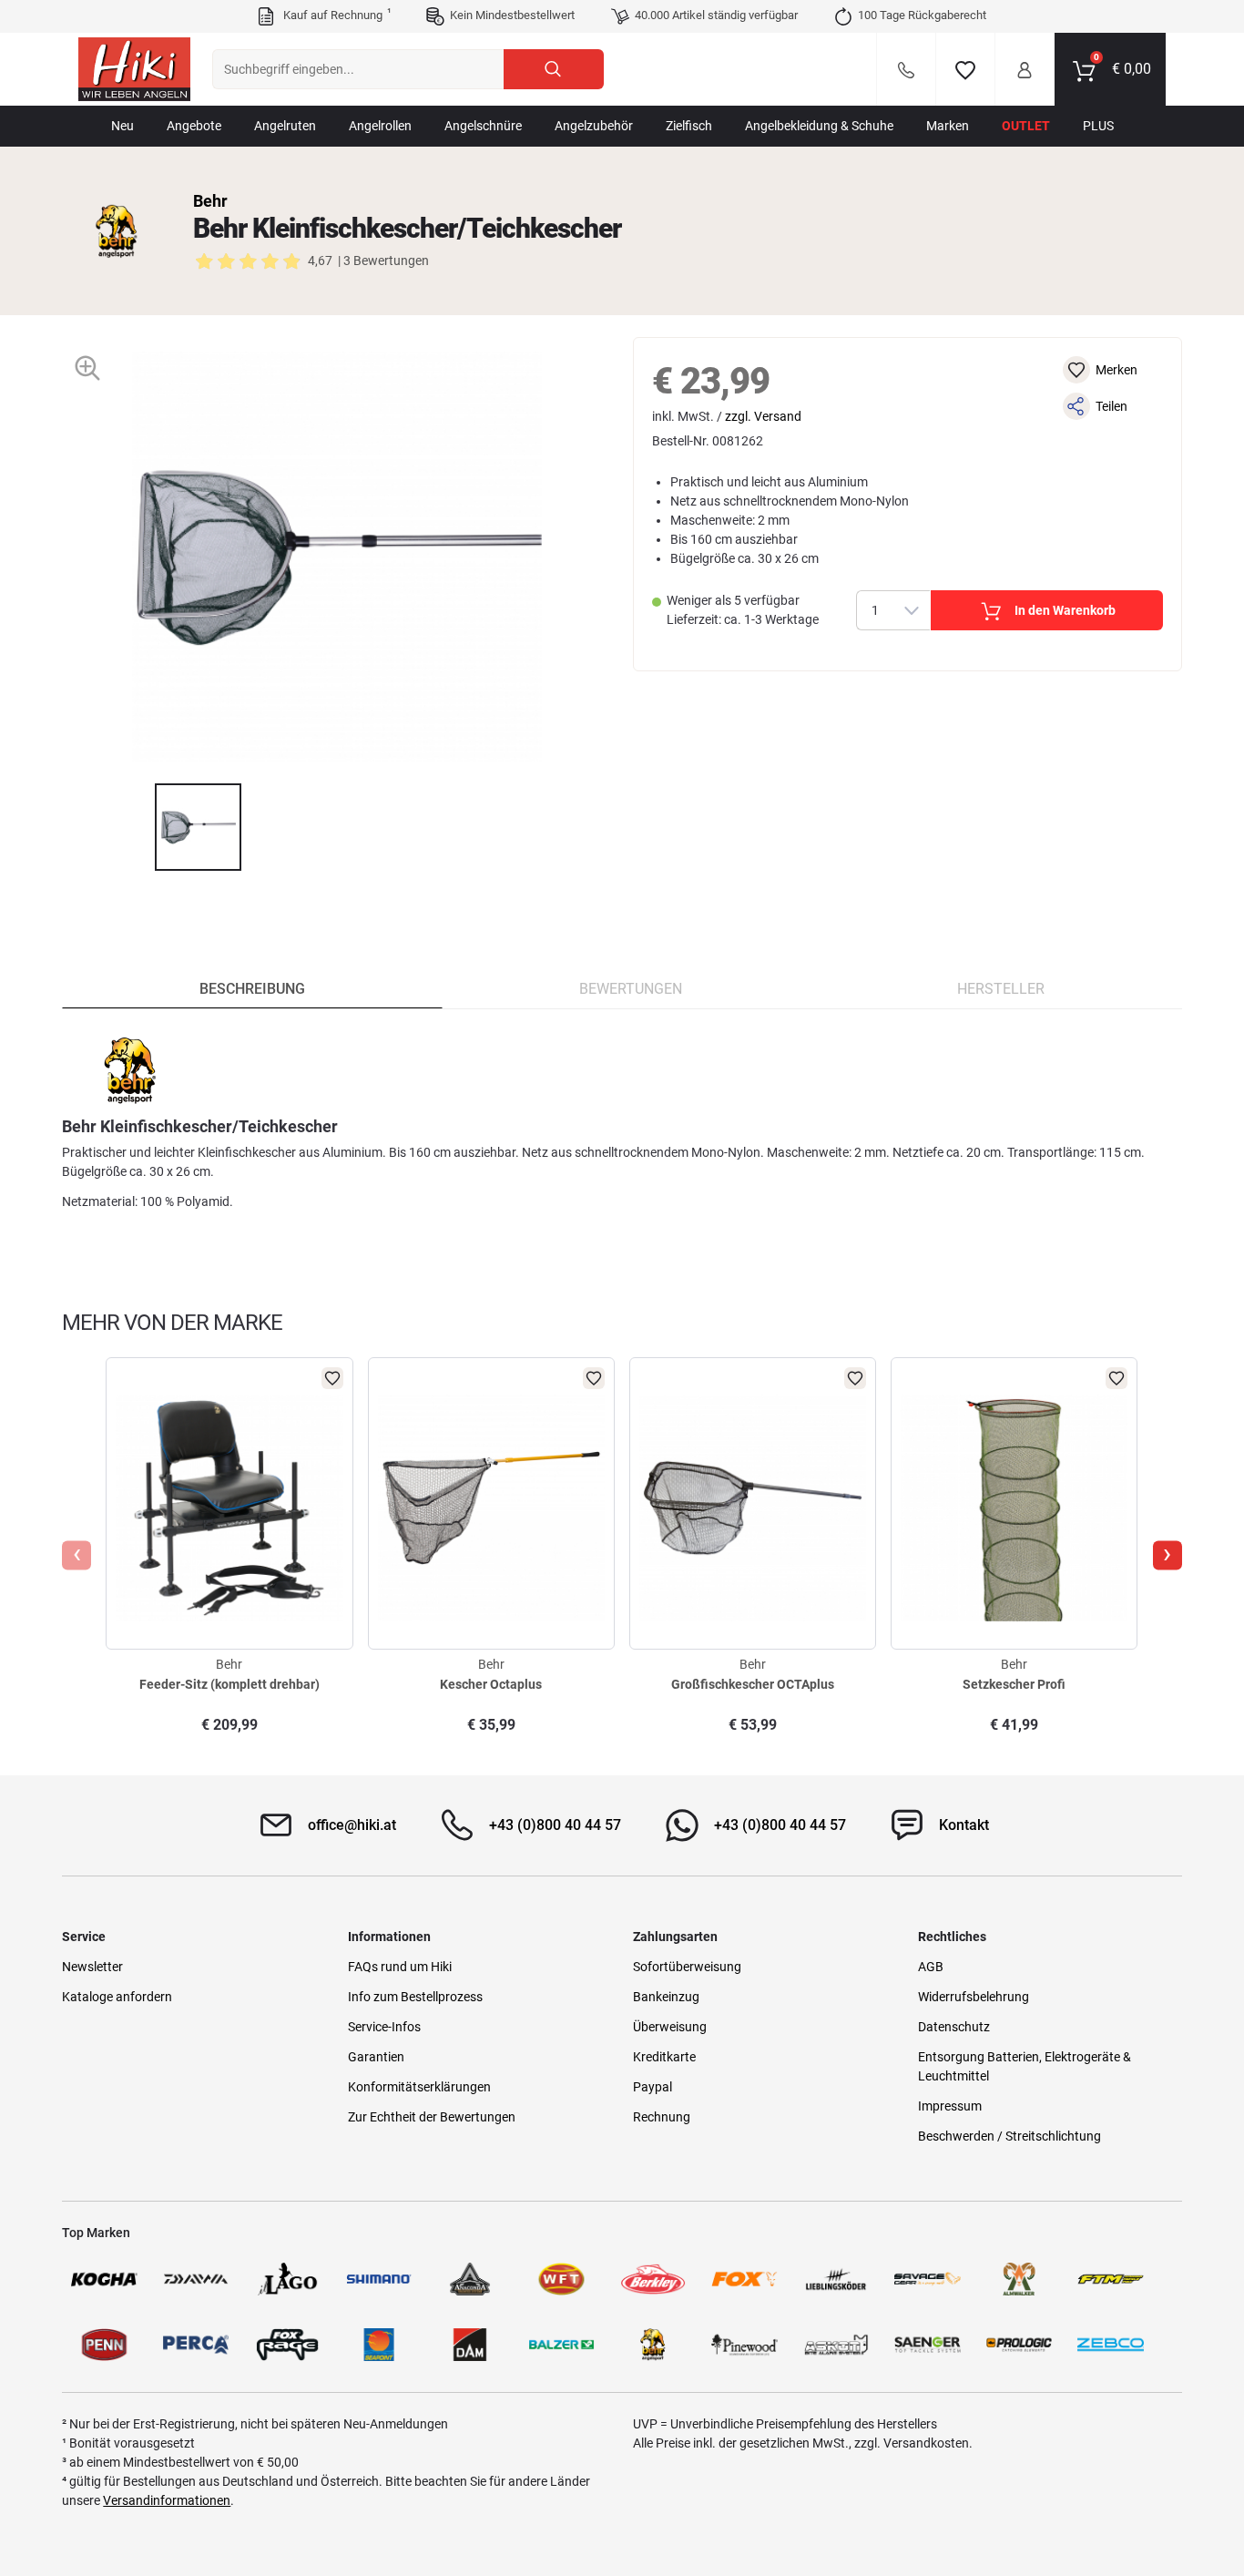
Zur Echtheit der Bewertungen (432, 2117)
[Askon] (836, 2345)
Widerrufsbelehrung (974, 1997)
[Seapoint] (379, 2345)
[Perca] (196, 2345)
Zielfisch (689, 126)
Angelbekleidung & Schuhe (819, 126)
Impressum (950, 2106)
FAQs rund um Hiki (400, 1967)
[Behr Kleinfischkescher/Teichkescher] (199, 827)
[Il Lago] (287, 2279)
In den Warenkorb (1065, 610)
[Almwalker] (1019, 2279)
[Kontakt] (906, 69)
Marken (948, 126)
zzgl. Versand (763, 416)
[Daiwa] (196, 2279)
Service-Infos (384, 2027)
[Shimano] (379, 2279)
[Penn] (104, 2345)
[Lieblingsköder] (836, 2279)
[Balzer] (561, 2345)
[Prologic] (1019, 2345)
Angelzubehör (594, 126)
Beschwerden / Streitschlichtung (1009, 2136)
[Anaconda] (470, 2279)
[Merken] (965, 69)
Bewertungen (631, 989)
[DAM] (470, 2345)
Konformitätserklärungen (419, 2087)
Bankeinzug (666, 1997)
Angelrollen (380, 126)
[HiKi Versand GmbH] (134, 69)
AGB (931, 1967)
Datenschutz (954, 2027)
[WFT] (561, 2279)
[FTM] (1110, 2279)
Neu (122, 126)
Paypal (653, 2087)
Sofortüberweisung (687, 1967)
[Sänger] (927, 2345)
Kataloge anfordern (117, 1997)
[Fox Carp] (744, 2279)
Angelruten (285, 126)
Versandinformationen (167, 2500)
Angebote (194, 126)
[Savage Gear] (927, 2279)
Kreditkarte (664, 2057)
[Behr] (117, 231)
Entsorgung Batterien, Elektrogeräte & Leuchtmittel (1025, 2066)
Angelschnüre (483, 126)
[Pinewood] (744, 2345)
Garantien (376, 2057)
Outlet (1026, 126)
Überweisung (670, 2027)
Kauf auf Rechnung (335, 15)
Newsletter (92, 1967)
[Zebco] (1110, 2345)
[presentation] (138, 827)
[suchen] (554, 69)
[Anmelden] (1025, 69)
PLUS (1098, 126)
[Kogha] (104, 2279)
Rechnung (662, 2117)
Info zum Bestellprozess (415, 1997)
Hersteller (1001, 989)
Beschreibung (252, 989)
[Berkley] (653, 2279)
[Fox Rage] (287, 2345)
